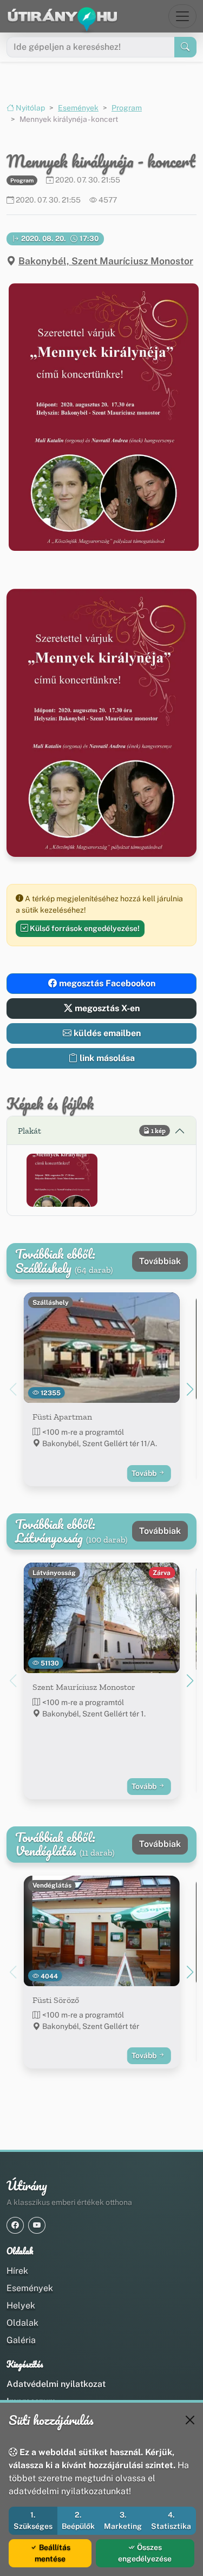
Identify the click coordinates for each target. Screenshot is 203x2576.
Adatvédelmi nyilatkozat (56, 2384)
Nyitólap (30, 108)
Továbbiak (160, 1261)
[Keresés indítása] (185, 47)
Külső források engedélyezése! (84, 928)
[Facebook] (15, 2225)
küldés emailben (106, 1033)
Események (78, 108)
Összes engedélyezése (145, 2553)
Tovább (145, 1473)
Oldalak (22, 2323)
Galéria (21, 2340)
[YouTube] (37, 2225)
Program (127, 108)
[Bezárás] (190, 2420)
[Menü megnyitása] (182, 16)
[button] (101, 417)
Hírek (17, 2271)
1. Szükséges (33, 2520)
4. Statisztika (171, 2520)
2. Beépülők (78, 2520)
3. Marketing (123, 2520)
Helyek (21, 2305)
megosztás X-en (106, 1008)
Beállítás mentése (53, 2553)
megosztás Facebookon (106, 983)
